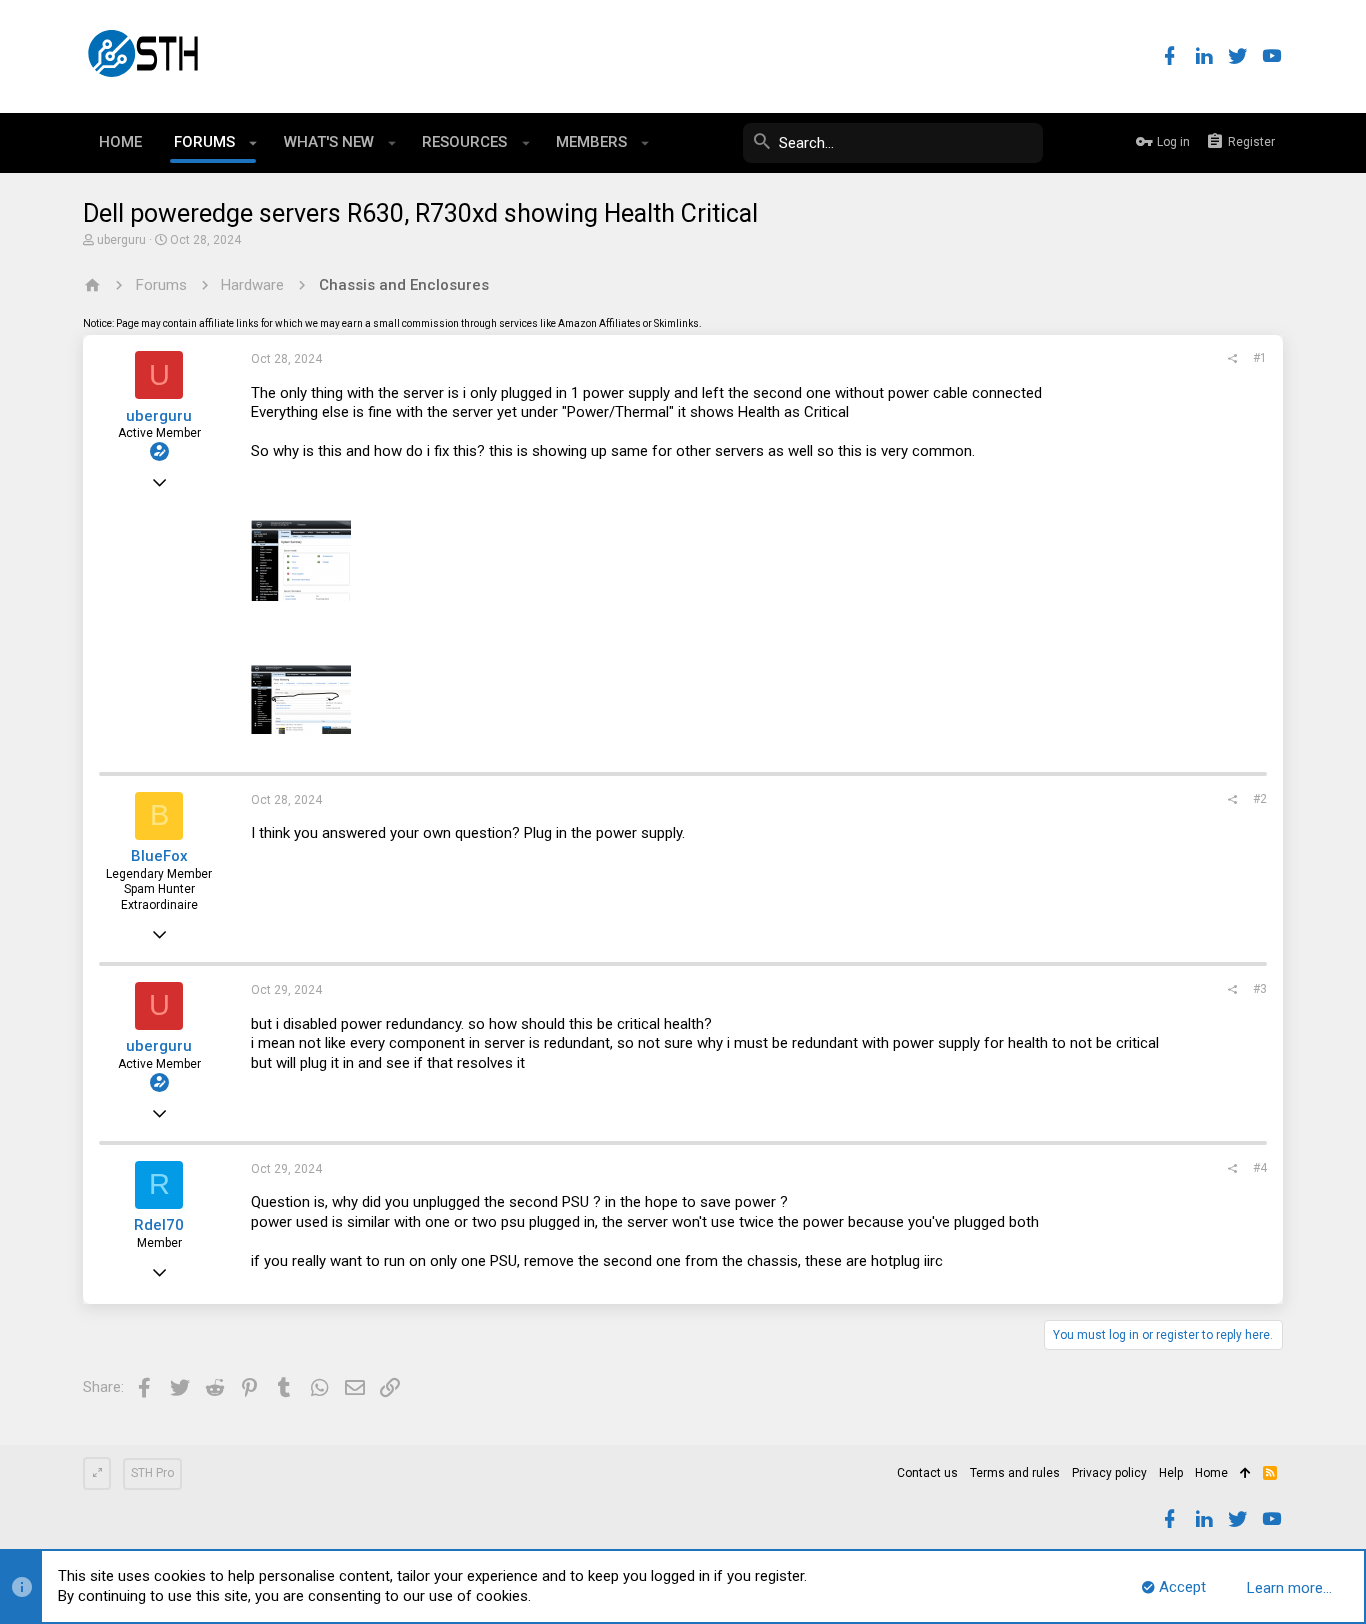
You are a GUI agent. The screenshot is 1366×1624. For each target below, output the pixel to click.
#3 (1260, 989)
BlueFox (159, 856)
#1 (1260, 358)
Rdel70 (159, 1225)
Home (1211, 1473)
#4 (1260, 1168)
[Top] (1245, 1474)
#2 (1260, 799)
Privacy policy (1109, 1473)
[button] (253, 143)
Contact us (927, 1473)
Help (1171, 1473)
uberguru (121, 240)
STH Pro (152, 1473)
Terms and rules (1015, 1473)
